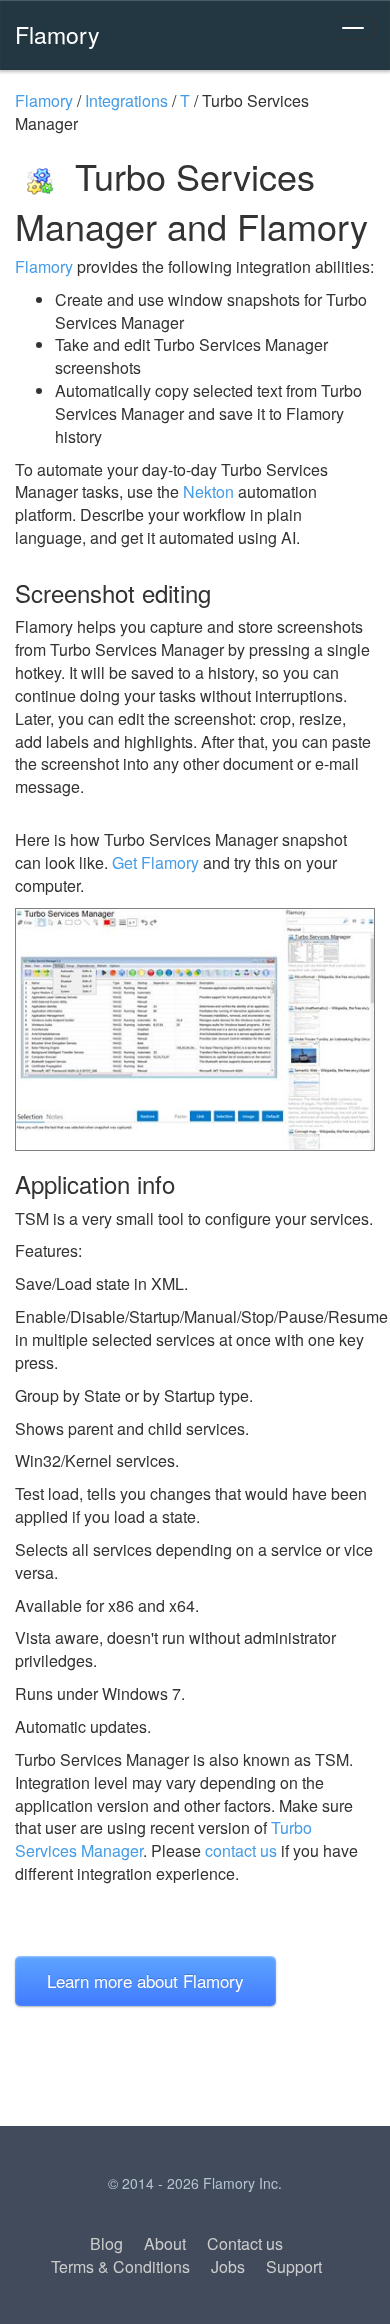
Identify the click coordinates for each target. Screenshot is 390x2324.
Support (294, 2266)
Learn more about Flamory (145, 1980)
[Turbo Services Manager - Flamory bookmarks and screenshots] (195, 1030)
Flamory (57, 34)
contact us (241, 1850)
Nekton (208, 491)
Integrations (126, 100)
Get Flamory (155, 862)
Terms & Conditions (120, 2266)
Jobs (228, 2266)
